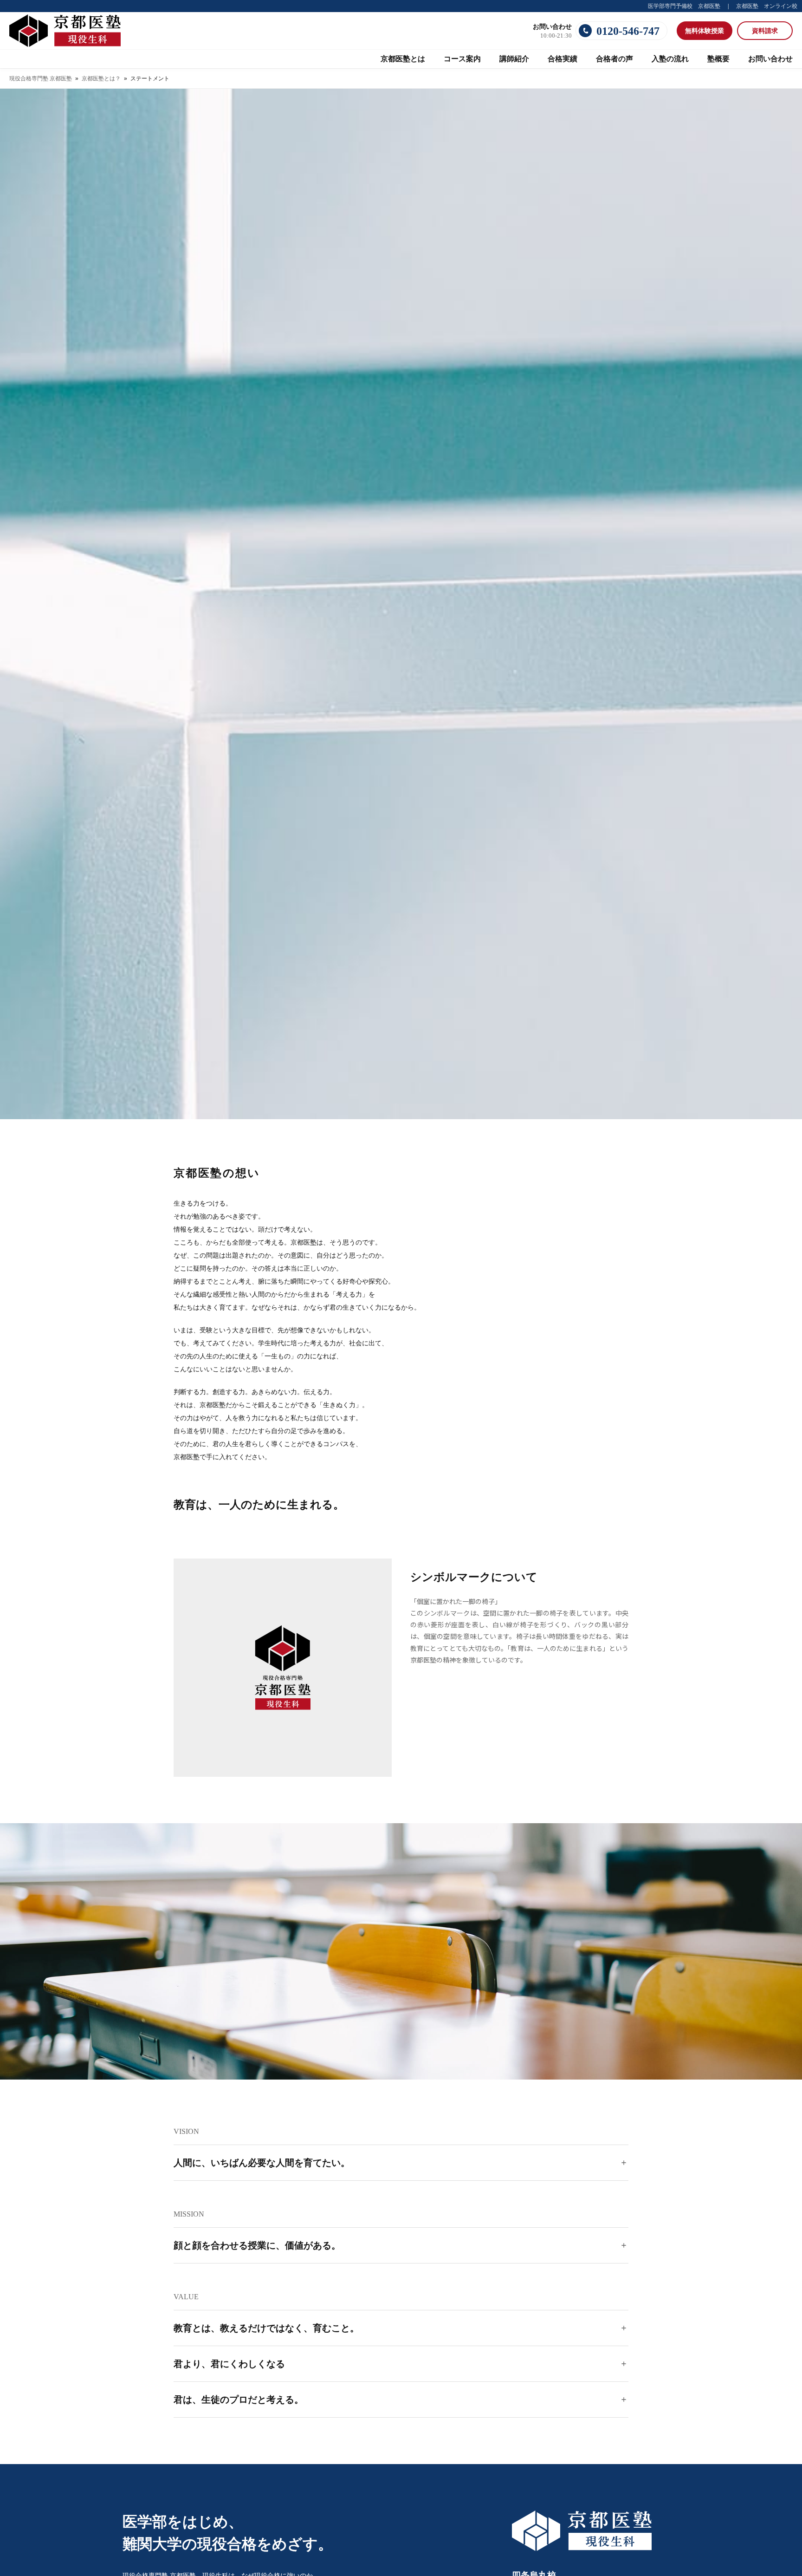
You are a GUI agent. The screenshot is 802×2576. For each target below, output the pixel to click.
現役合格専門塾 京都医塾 (41, 78)
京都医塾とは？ (101, 78)
